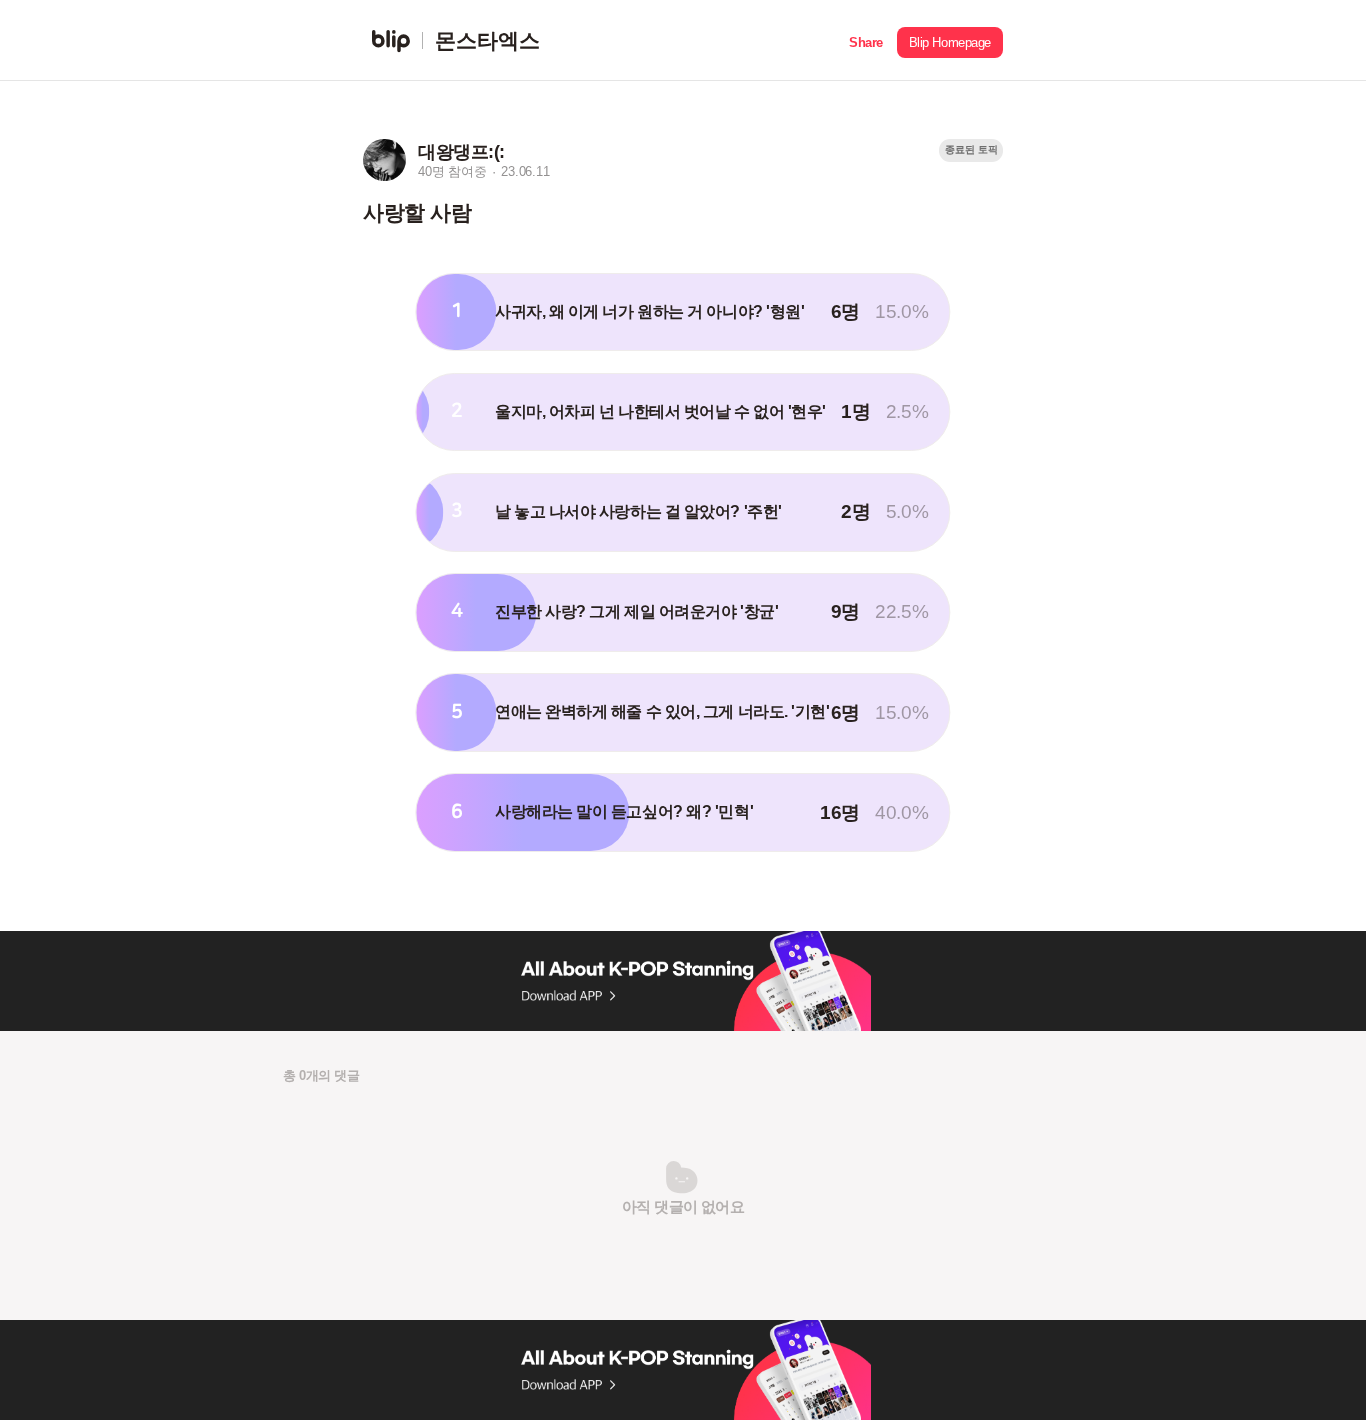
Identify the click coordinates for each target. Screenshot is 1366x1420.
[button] (866, 40)
